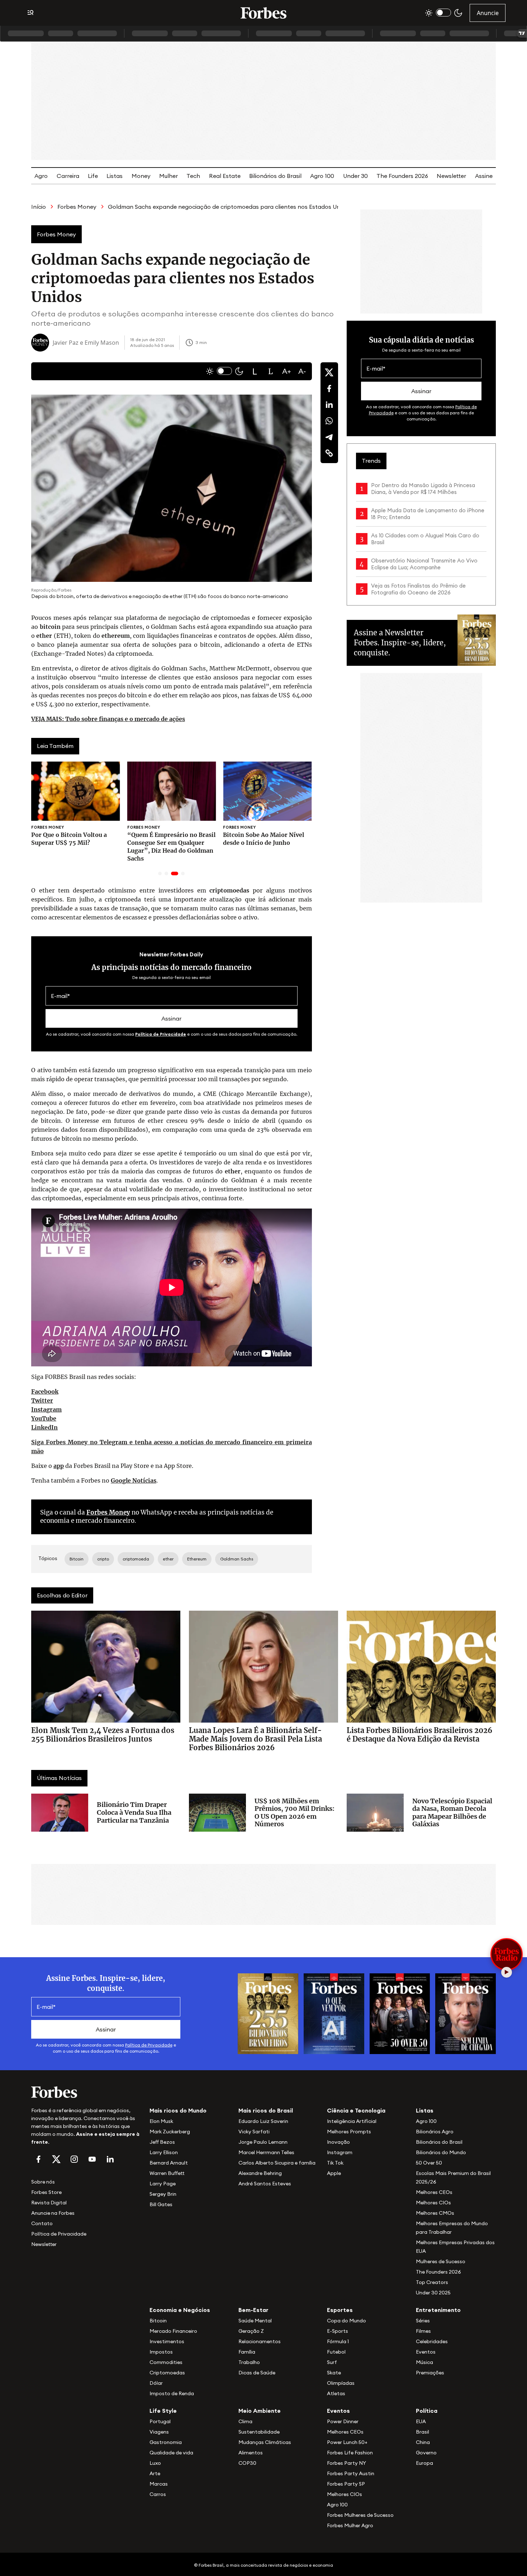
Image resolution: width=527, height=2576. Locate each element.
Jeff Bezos (162, 2142)
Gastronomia (166, 2442)
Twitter (42, 1400)
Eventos (426, 2352)
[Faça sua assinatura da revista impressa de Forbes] (268, 2013)
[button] (255, 371)
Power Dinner (343, 2421)
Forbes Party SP (346, 2484)
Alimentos (251, 2453)
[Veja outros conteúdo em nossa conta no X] (56, 2159)
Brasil (422, 2432)
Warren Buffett (167, 2173)
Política (427, 2411)
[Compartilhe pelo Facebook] (329, 388)
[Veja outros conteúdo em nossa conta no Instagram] (74, 2159)
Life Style (163, 2411)
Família (247, 2352)
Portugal (160, 2421)
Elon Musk (161, 2121)
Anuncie (488, 13)
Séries (423, 2321)
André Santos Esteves (265, 2184)
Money (141, 176)
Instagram (46, 1409)
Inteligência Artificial (352, 2121)
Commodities (166, 2362)
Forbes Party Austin (351, 2473)
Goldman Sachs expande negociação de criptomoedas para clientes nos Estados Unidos (230, 207)
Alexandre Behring (260, 2173)
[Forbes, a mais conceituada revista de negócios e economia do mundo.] (263, 13)
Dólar (156, 2383)
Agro (41, 176)
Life (93, 176)
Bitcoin (158, 2321)
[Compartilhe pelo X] (329, 372)
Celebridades (432, 2341)
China (423, 2442)
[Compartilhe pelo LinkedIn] (329, 405)
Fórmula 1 (338, 2341)
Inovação (338, 2142)
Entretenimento (438, 2310)
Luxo (155, 2463)
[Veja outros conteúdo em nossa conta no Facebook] (38, 2159)
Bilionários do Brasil (275, 176)
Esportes (340, 2310)
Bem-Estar (253, 2310)
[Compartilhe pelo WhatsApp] (329, 421)
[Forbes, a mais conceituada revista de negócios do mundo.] (86, 2092)
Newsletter (451, 176)
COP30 (247, 2463)
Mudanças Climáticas (265, 2442)
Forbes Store (46, 2192)
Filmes (423, 2331)
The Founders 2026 (402, 176)
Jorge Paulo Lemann (263, 2142)
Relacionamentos (260, 2341)
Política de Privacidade (161, 1034)
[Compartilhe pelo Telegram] (329, 437)
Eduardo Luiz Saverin (263, 2121)
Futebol (336, 2352)
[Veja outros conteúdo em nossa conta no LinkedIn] (110, 2159)
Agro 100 (322, 176)
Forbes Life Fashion (350, 2453)
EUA (421, 2421)
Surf (332, 2362)
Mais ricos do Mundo (178, 2110)
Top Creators (432, 2282)
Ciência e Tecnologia (356, 2110)
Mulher (168, 176)
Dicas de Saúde (257, 2373)
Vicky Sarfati (254, 2132)
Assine (484, 176)
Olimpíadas (341, 2383)
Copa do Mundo (346, 2321)
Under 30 (355, 176)
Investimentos (167, 2341)
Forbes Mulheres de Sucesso (360, 2515)
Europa (424, 2463)
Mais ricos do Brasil (266, 2110)
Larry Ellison (164, 2152)
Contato (42, 2223)
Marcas (159, 2484)
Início (39, 207)
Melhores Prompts (349, 2132)
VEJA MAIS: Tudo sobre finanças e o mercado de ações (108, 719)
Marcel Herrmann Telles (266, 2152)
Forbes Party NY (346, 2463)
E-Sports (338, 2331)
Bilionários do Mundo (441, 2152)
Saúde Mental (255, 2321)
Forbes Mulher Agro (350, 2525)
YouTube (44, 1418)
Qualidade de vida (171, 2453)
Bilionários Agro (435, 2132)
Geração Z (251, 2331)
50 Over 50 (429, 2163)
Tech (193, 176)
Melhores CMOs (435, 2213)
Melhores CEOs (434, 2192)
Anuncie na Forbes (53, 2213)
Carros (158, 2494)
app (59, 1466)
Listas (115, 176)
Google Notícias (134, 1480)
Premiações (430, 2373)
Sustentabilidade (259, 2432)
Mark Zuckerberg (170, 2132)
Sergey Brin (163, 2194)
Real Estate (225, 176)
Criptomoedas (167, 2373)
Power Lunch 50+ (347, 2442)
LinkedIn (44, 1427)
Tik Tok (335, 2163)
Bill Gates (161, 2204)
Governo (426, 2453)
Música (424, 2362)
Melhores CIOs (433, 2203)
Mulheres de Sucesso (441, 2261)
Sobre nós (43, 2182)
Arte (155, 2473)
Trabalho (249, 2362)
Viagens (159, 2432)
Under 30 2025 (433, 2293)
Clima (245, 2421)
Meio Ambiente (260, 2411)
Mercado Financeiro (173, 2331)
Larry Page (163, 2184)
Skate (334, 2373)
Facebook (45, 1391)
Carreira (68, 176)
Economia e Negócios (180, 2310)
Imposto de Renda (172, 2393)
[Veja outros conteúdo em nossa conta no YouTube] (92, 2159)
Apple (334, 2173)
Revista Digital (49, 2203)
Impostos (161, 2352)
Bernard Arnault (169, 2163)
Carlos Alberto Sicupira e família (277, 2163)
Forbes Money (77, 207)
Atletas (336, 2393)
